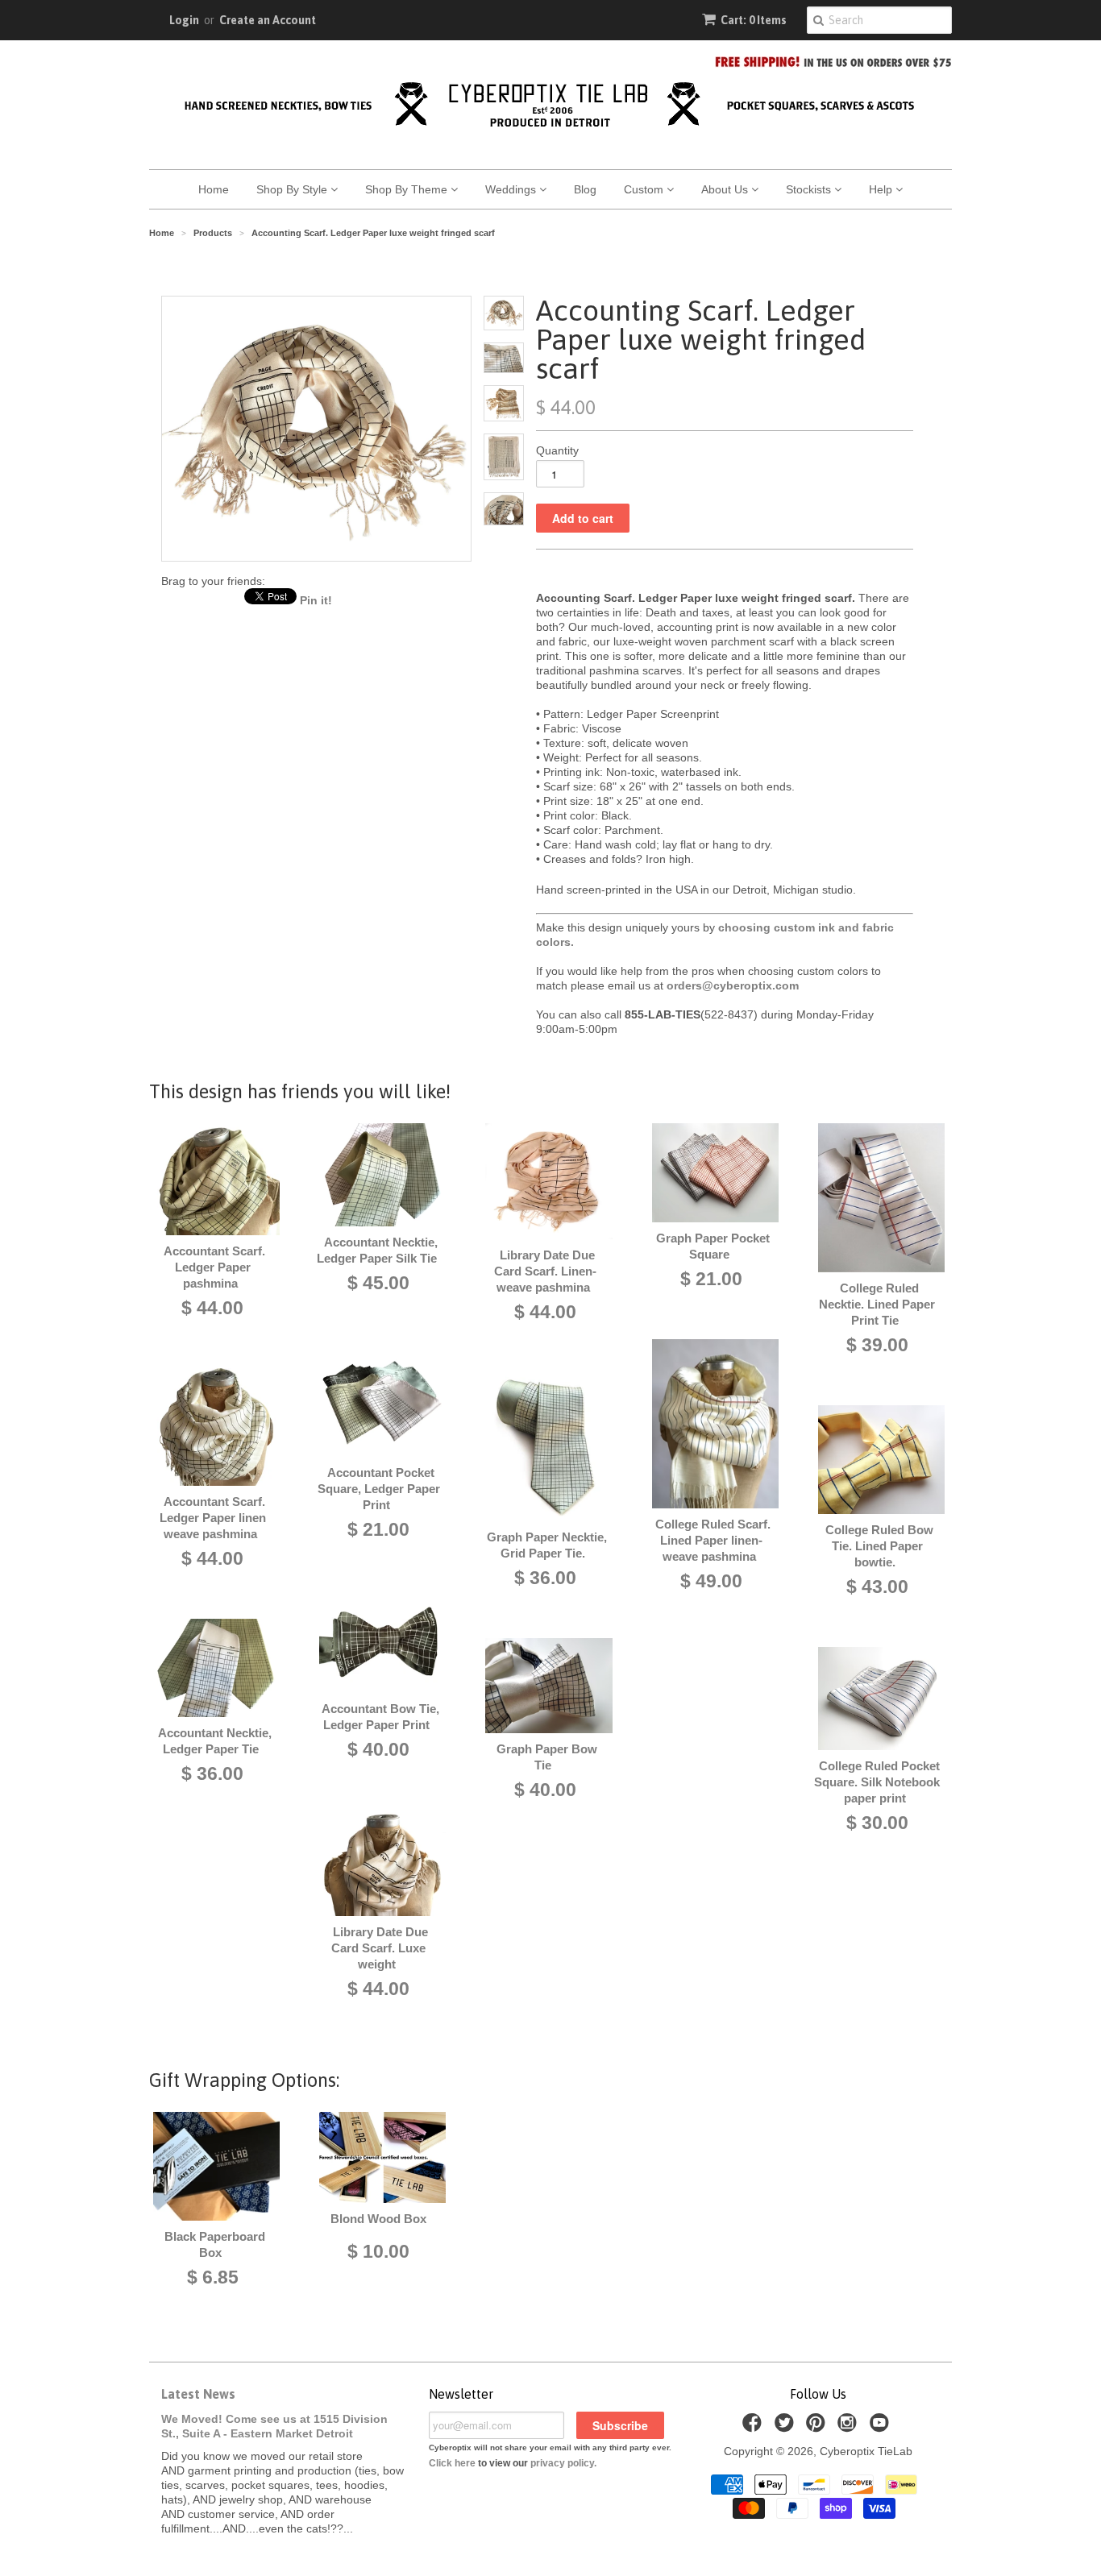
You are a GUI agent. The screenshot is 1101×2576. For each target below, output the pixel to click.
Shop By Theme (408, 189)
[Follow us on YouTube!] (882, 2427)
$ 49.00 (711, 1581)
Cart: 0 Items (754, 20)
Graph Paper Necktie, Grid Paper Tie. (547, 1545)
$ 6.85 (213, 2277)
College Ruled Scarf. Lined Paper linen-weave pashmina (713, 1540)
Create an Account (268, 20)
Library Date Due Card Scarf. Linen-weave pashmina (545, 1271)
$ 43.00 (877, 1587)
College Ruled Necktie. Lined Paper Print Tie (877, 1304)
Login (184, 20)
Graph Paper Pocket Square (713, 1246)
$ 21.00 (378, 1529)
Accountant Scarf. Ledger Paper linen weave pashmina (213, 1518)
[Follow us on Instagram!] (850, 2427)
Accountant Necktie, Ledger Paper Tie (215, 1741)
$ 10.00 (378, 2251)
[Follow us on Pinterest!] (818, 2427)
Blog (585, 189)
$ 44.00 (212, 1308)
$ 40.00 (378, 1749)
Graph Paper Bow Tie (547, 1757)
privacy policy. (563, 2463)
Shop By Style (293, 189)
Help (882, 189)
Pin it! (316, 600)
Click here (452, 2463)
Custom (645, 189)
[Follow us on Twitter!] (787, 2427)
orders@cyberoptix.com (733, 985)
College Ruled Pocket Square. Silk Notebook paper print (877, 1782)
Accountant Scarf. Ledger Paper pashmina (214, 1267)
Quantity (557, 450)
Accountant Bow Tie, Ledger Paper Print (380, 1717)
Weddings (512, 189)
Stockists (810, 189)
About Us (726, 189)
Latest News (198, 2394)
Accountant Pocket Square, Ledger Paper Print (379, 1489)
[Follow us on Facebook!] (754, 2427)
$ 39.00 (877, 1345)
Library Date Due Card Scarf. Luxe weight (380, 1948)
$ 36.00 (212, 1773)
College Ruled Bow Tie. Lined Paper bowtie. (879, 1546)
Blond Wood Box (378, 2219)
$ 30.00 (877, 1823)
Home (214, 189)
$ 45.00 (378, 1283)
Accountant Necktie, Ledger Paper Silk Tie (377, 1250)
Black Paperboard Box (215, 2244)
